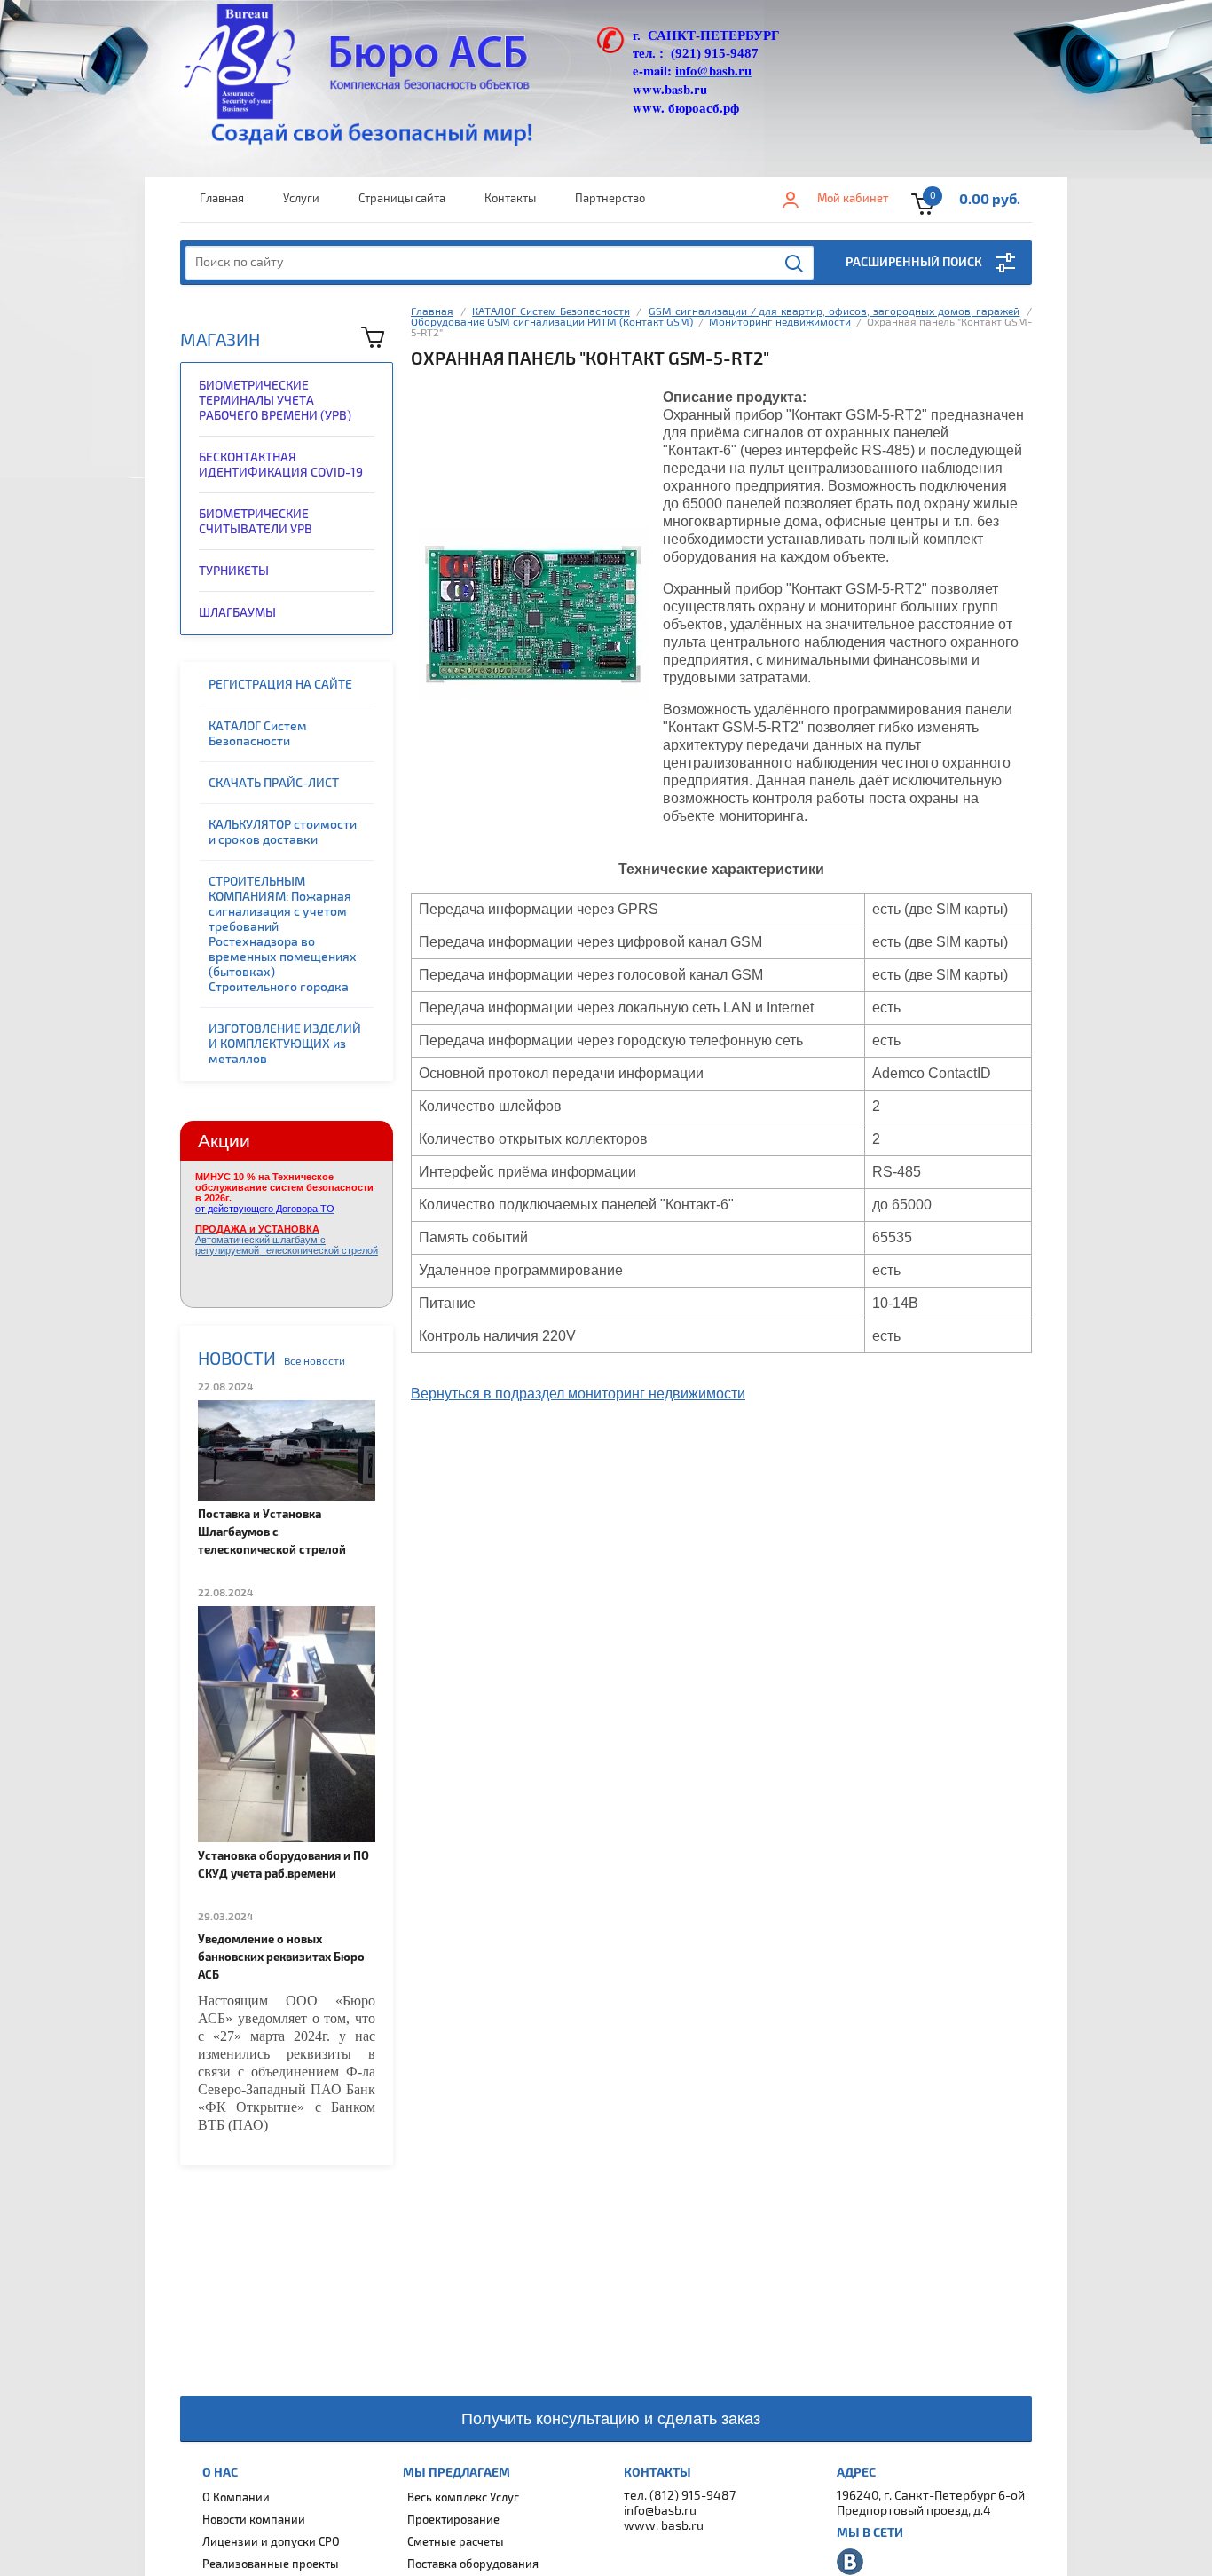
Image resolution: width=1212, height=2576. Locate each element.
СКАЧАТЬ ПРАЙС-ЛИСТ (274, 783)
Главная (222, 199)
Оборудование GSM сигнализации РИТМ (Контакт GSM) (552, 323)
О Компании (236, 2498)
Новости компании (254, 2520)
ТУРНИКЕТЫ (234, 571)
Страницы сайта (402, 199)
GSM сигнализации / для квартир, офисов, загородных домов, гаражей (834, 312)
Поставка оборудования (473, 2564)
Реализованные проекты (271, 2564)
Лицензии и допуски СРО (271, 2542)
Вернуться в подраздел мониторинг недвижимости (578, 1394)
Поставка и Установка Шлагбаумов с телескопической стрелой (272, 1532)
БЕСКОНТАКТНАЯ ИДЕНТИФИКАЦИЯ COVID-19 (281, 465)
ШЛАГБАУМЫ (237, 613)
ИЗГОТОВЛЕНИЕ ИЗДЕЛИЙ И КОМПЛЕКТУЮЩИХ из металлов (285, 1044)
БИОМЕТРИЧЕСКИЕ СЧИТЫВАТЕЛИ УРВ (256, 522)
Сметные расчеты (456, 2542)
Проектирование (453, 2520)
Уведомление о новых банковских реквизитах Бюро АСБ (281, 1958)
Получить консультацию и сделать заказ (611, 2419)
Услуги (301, 199)
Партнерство (610, 199)
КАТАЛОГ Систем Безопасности (258, 734)
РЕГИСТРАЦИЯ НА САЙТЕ (280, 685)
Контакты (510, 199)
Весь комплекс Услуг (463, 2498)
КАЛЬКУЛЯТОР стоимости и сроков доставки (283, 832)
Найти (795, 264)
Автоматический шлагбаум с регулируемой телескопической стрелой (287, 1240)
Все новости (315, 1362)
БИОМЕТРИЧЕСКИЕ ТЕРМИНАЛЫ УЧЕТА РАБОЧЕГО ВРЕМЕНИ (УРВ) (275, 401)
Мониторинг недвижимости (780, 323)
